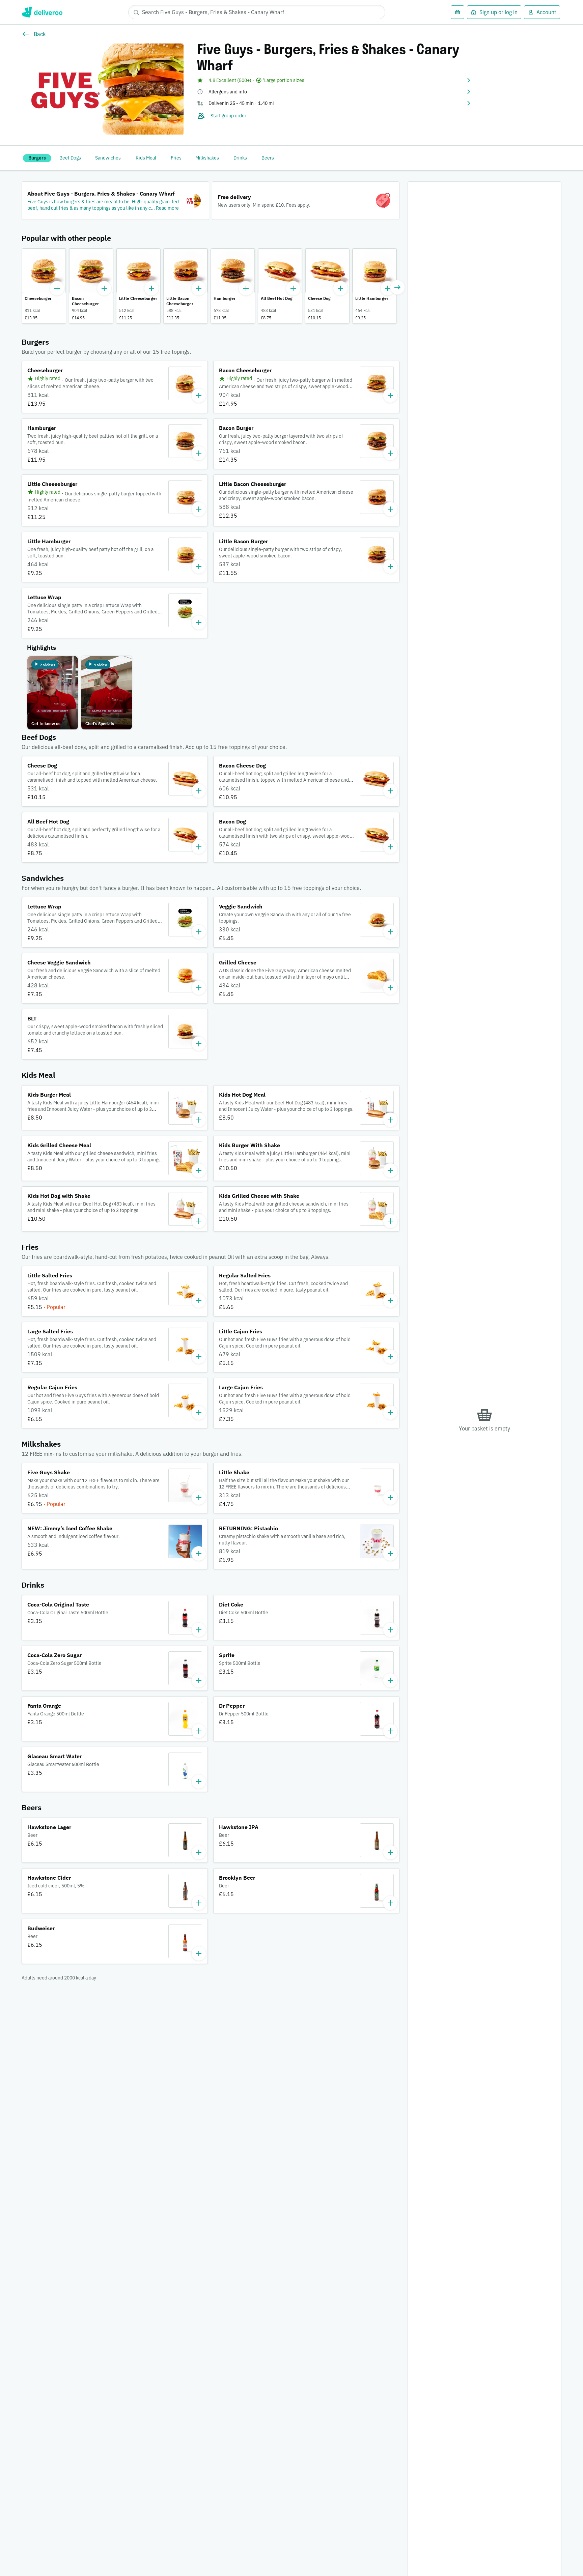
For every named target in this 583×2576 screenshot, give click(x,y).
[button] (334, 80)
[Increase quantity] (57, 288)
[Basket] (457, 12)
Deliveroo (42, 12)
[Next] (397, 287)
